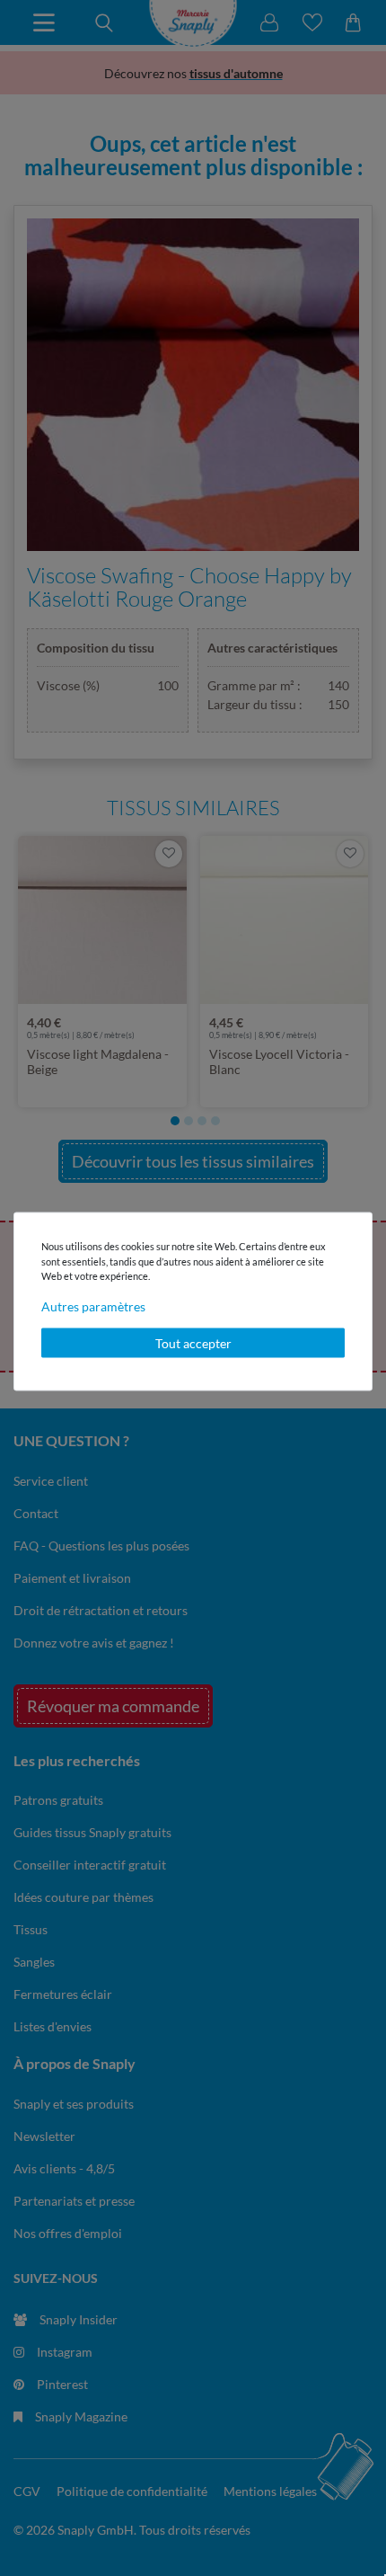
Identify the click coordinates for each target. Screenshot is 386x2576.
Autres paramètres (93, 1306)
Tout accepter (193, 1342)
